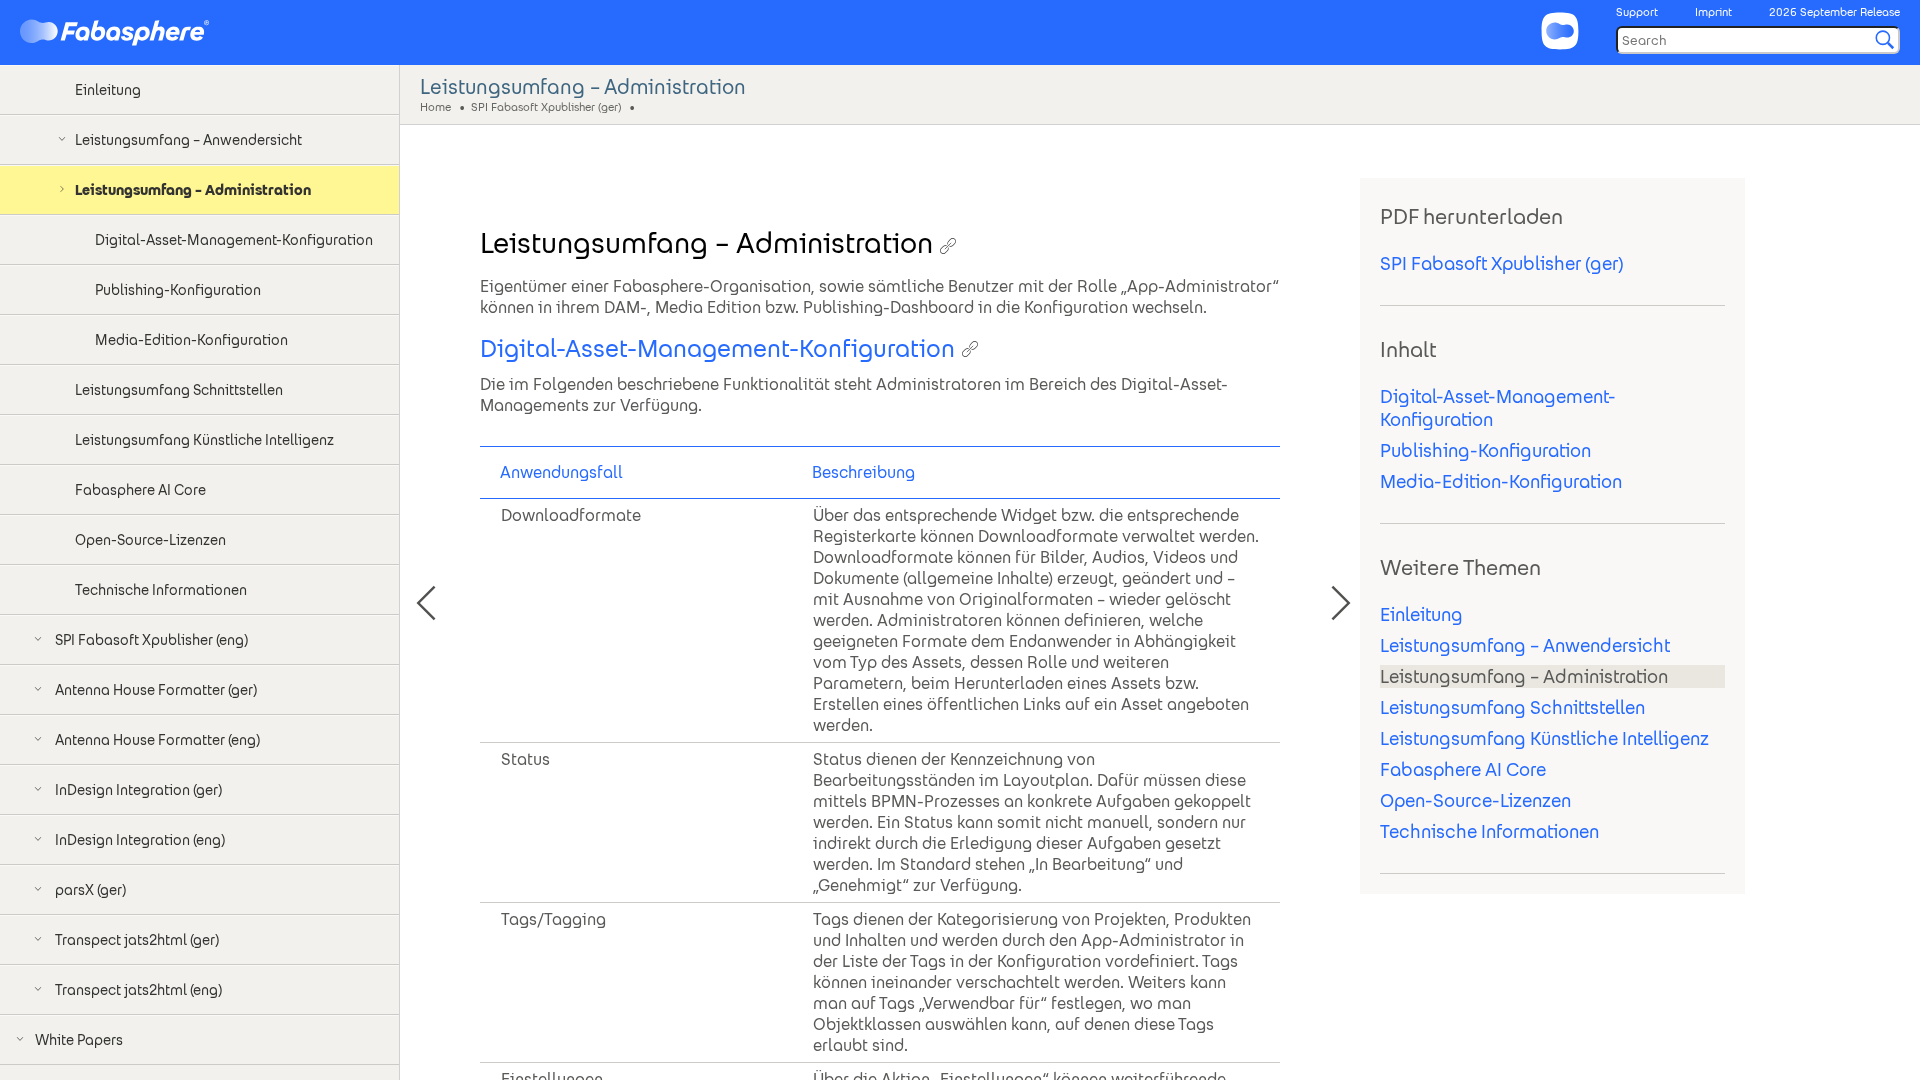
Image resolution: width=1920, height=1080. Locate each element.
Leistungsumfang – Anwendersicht (1525, 645)
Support (1637, 12)
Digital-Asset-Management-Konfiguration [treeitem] (234, 240)
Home (435, 106)
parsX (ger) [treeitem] (90, 890)
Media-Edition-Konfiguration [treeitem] (191, 340)
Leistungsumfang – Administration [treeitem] (193, 190)
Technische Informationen (1489, 831)
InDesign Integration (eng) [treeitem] (140, 840)
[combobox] (1758, 40)
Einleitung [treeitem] (108, 90)
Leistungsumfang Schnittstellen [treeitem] (179, 390)
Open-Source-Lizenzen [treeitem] (150, 540)
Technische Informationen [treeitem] (161, 590)
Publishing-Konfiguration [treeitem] (178, 290)
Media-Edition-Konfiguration (1501, 481)
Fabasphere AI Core (1463, 769)
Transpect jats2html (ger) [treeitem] (137, 940)
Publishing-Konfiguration (1485, 450)
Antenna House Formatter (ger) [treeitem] (156, 690)
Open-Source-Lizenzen (1475, 800)
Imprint (1713, 12)
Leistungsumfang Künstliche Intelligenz (1544, 738)
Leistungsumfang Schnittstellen (1512, 707)
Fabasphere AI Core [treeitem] (140, 490)
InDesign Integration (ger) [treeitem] (138, 790)
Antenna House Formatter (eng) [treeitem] (157, 740)
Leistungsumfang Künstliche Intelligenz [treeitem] (204, 440)
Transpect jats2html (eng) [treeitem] (138, 990)
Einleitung (1421, 614)
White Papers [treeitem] (79, 1040)
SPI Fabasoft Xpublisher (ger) (546, 106)
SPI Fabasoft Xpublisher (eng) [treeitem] (151, 640)
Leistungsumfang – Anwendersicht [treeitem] (188, 140)
